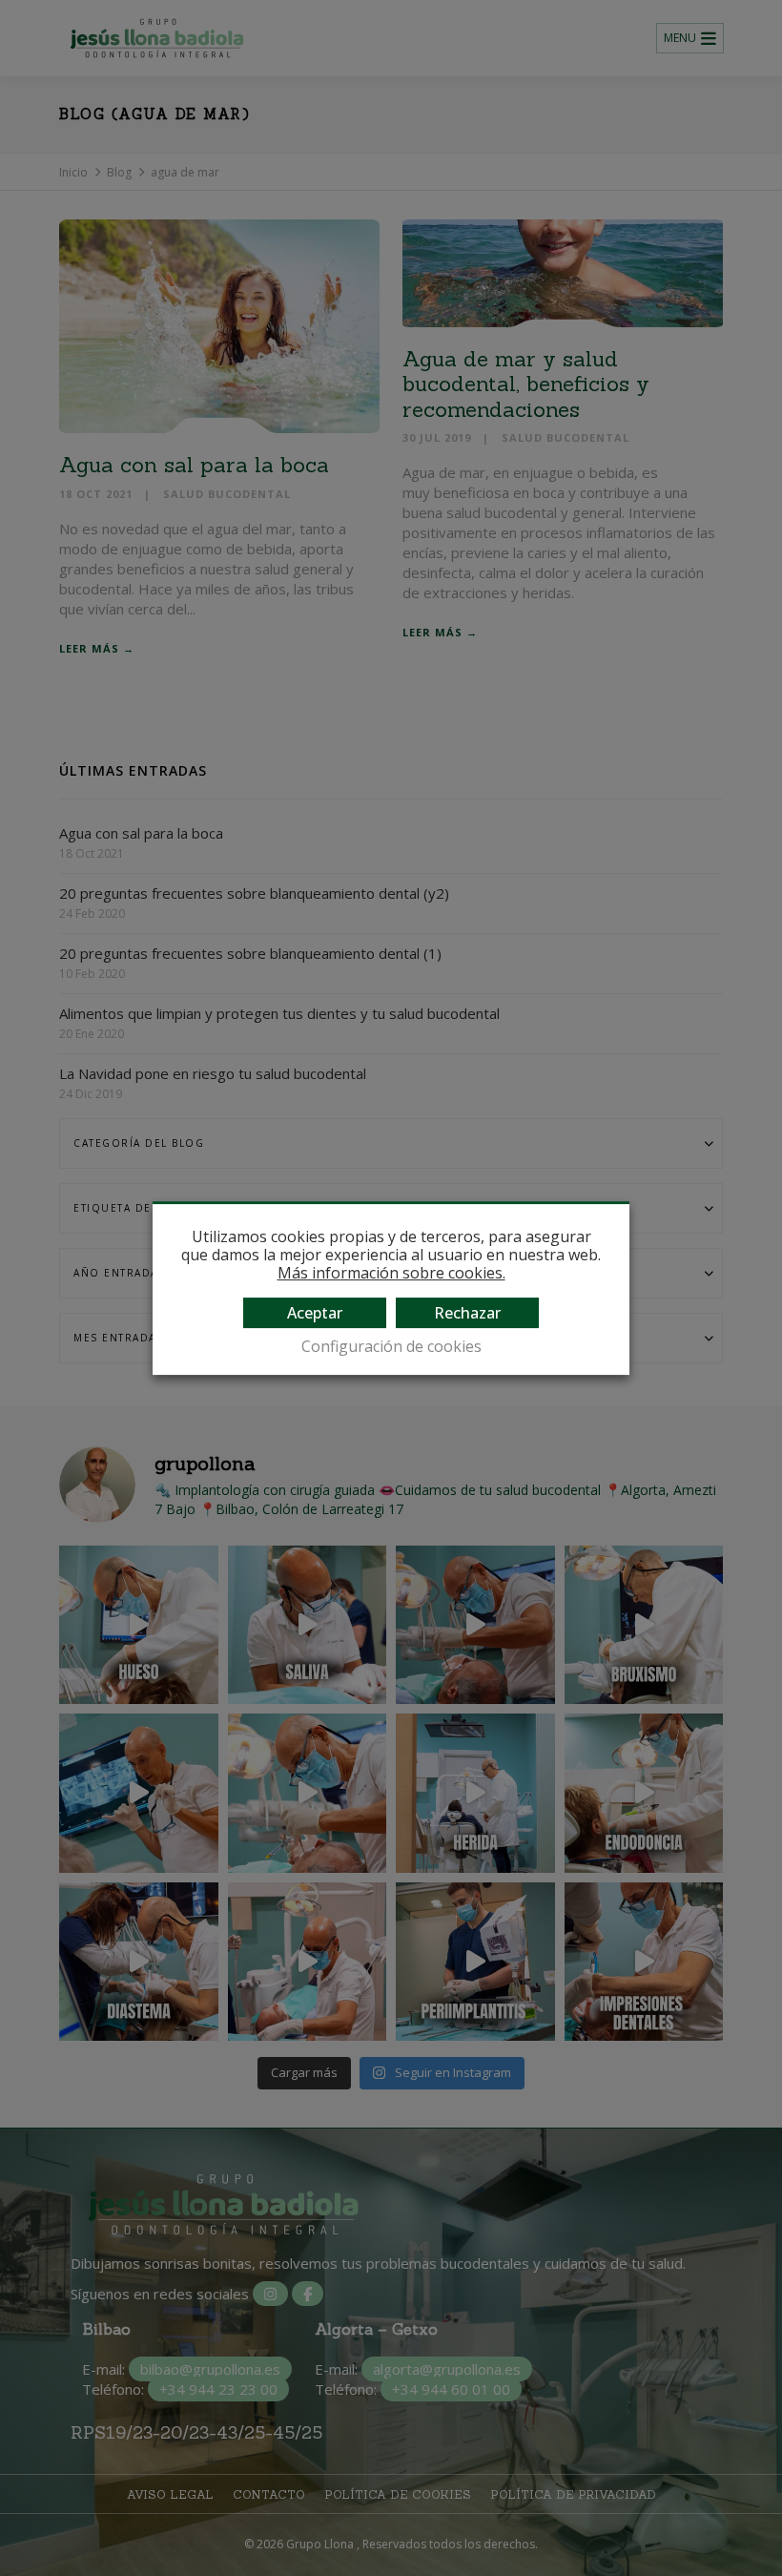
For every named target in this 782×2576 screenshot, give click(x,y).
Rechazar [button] (467, 1313)
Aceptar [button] (315, 1313)
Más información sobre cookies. (391, 1274)
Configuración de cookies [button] (391, 1347)
